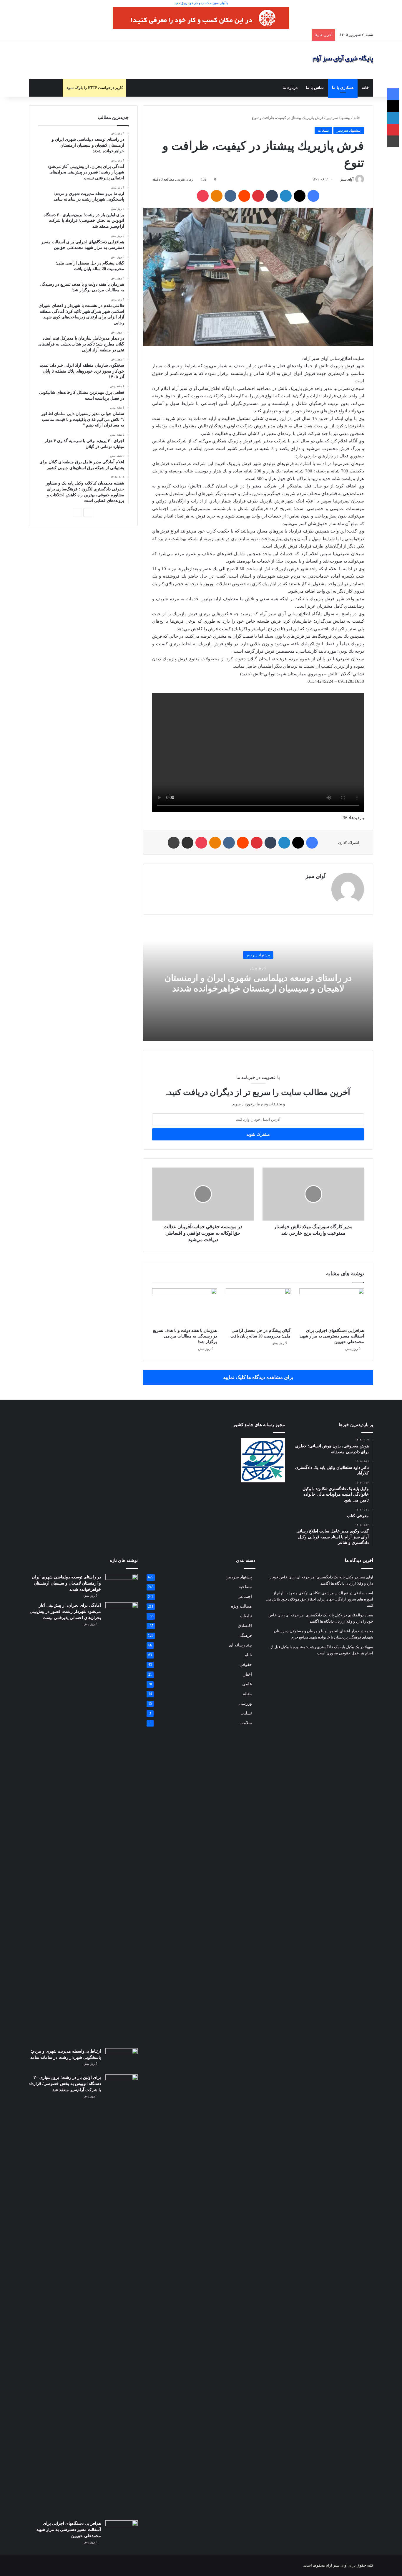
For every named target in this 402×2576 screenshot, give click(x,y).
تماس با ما (315, 88)
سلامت (246, 1723)
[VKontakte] (230, 196)
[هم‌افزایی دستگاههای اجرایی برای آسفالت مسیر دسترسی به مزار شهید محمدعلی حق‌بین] (332, 1307)
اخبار (248, 1674)
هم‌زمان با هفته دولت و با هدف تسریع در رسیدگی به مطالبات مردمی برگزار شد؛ (185, 1336)
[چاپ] (174, 843)
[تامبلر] (272, 196)
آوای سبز (347, 179)
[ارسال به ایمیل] (338, 179)
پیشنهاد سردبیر (338, 118)
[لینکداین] (286, 196)
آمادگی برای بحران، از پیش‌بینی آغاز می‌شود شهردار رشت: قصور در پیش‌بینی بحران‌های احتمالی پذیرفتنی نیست (65, 1612)
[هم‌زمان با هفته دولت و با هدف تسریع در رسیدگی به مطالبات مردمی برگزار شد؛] (185, 1307)
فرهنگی (245, 1635)
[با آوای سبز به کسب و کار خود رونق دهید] (201, 18)
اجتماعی (245, 1597)
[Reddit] (244, 196)
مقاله (247, 1694)
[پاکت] (203, 196)
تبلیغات (323, 130)
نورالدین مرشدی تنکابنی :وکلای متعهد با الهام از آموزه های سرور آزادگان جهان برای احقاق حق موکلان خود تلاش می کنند (319, 1599)
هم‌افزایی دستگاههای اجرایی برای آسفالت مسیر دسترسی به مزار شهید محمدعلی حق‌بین (332, 1336)
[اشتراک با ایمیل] (187, 843)
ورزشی (245, 1703)
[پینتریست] (258, 196)
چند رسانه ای (240, 1645)
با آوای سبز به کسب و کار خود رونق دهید (201, 3)
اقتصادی (245, 1626)
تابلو (248, 1655)
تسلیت (246, 1713)
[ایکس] (300, 196)
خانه (365, 88)
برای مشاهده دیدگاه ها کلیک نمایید (258, 1377)
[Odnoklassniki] (217, 196)
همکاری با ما (343, 88)
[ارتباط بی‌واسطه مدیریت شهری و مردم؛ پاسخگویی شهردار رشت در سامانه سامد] (122, 2059)
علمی (247, 1684)
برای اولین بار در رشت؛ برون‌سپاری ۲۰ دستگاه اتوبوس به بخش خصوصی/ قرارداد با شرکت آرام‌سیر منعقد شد (65, 2084)
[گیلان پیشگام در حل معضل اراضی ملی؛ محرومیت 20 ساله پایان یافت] (258, 1307)
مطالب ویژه (241, 1606)
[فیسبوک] (313, 196)
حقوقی (246, 1665)
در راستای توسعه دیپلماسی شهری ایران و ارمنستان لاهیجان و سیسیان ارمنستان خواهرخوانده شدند (66, 1583)
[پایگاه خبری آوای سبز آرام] (343, 60)
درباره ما (290, 88)
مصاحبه (245, 1587)
